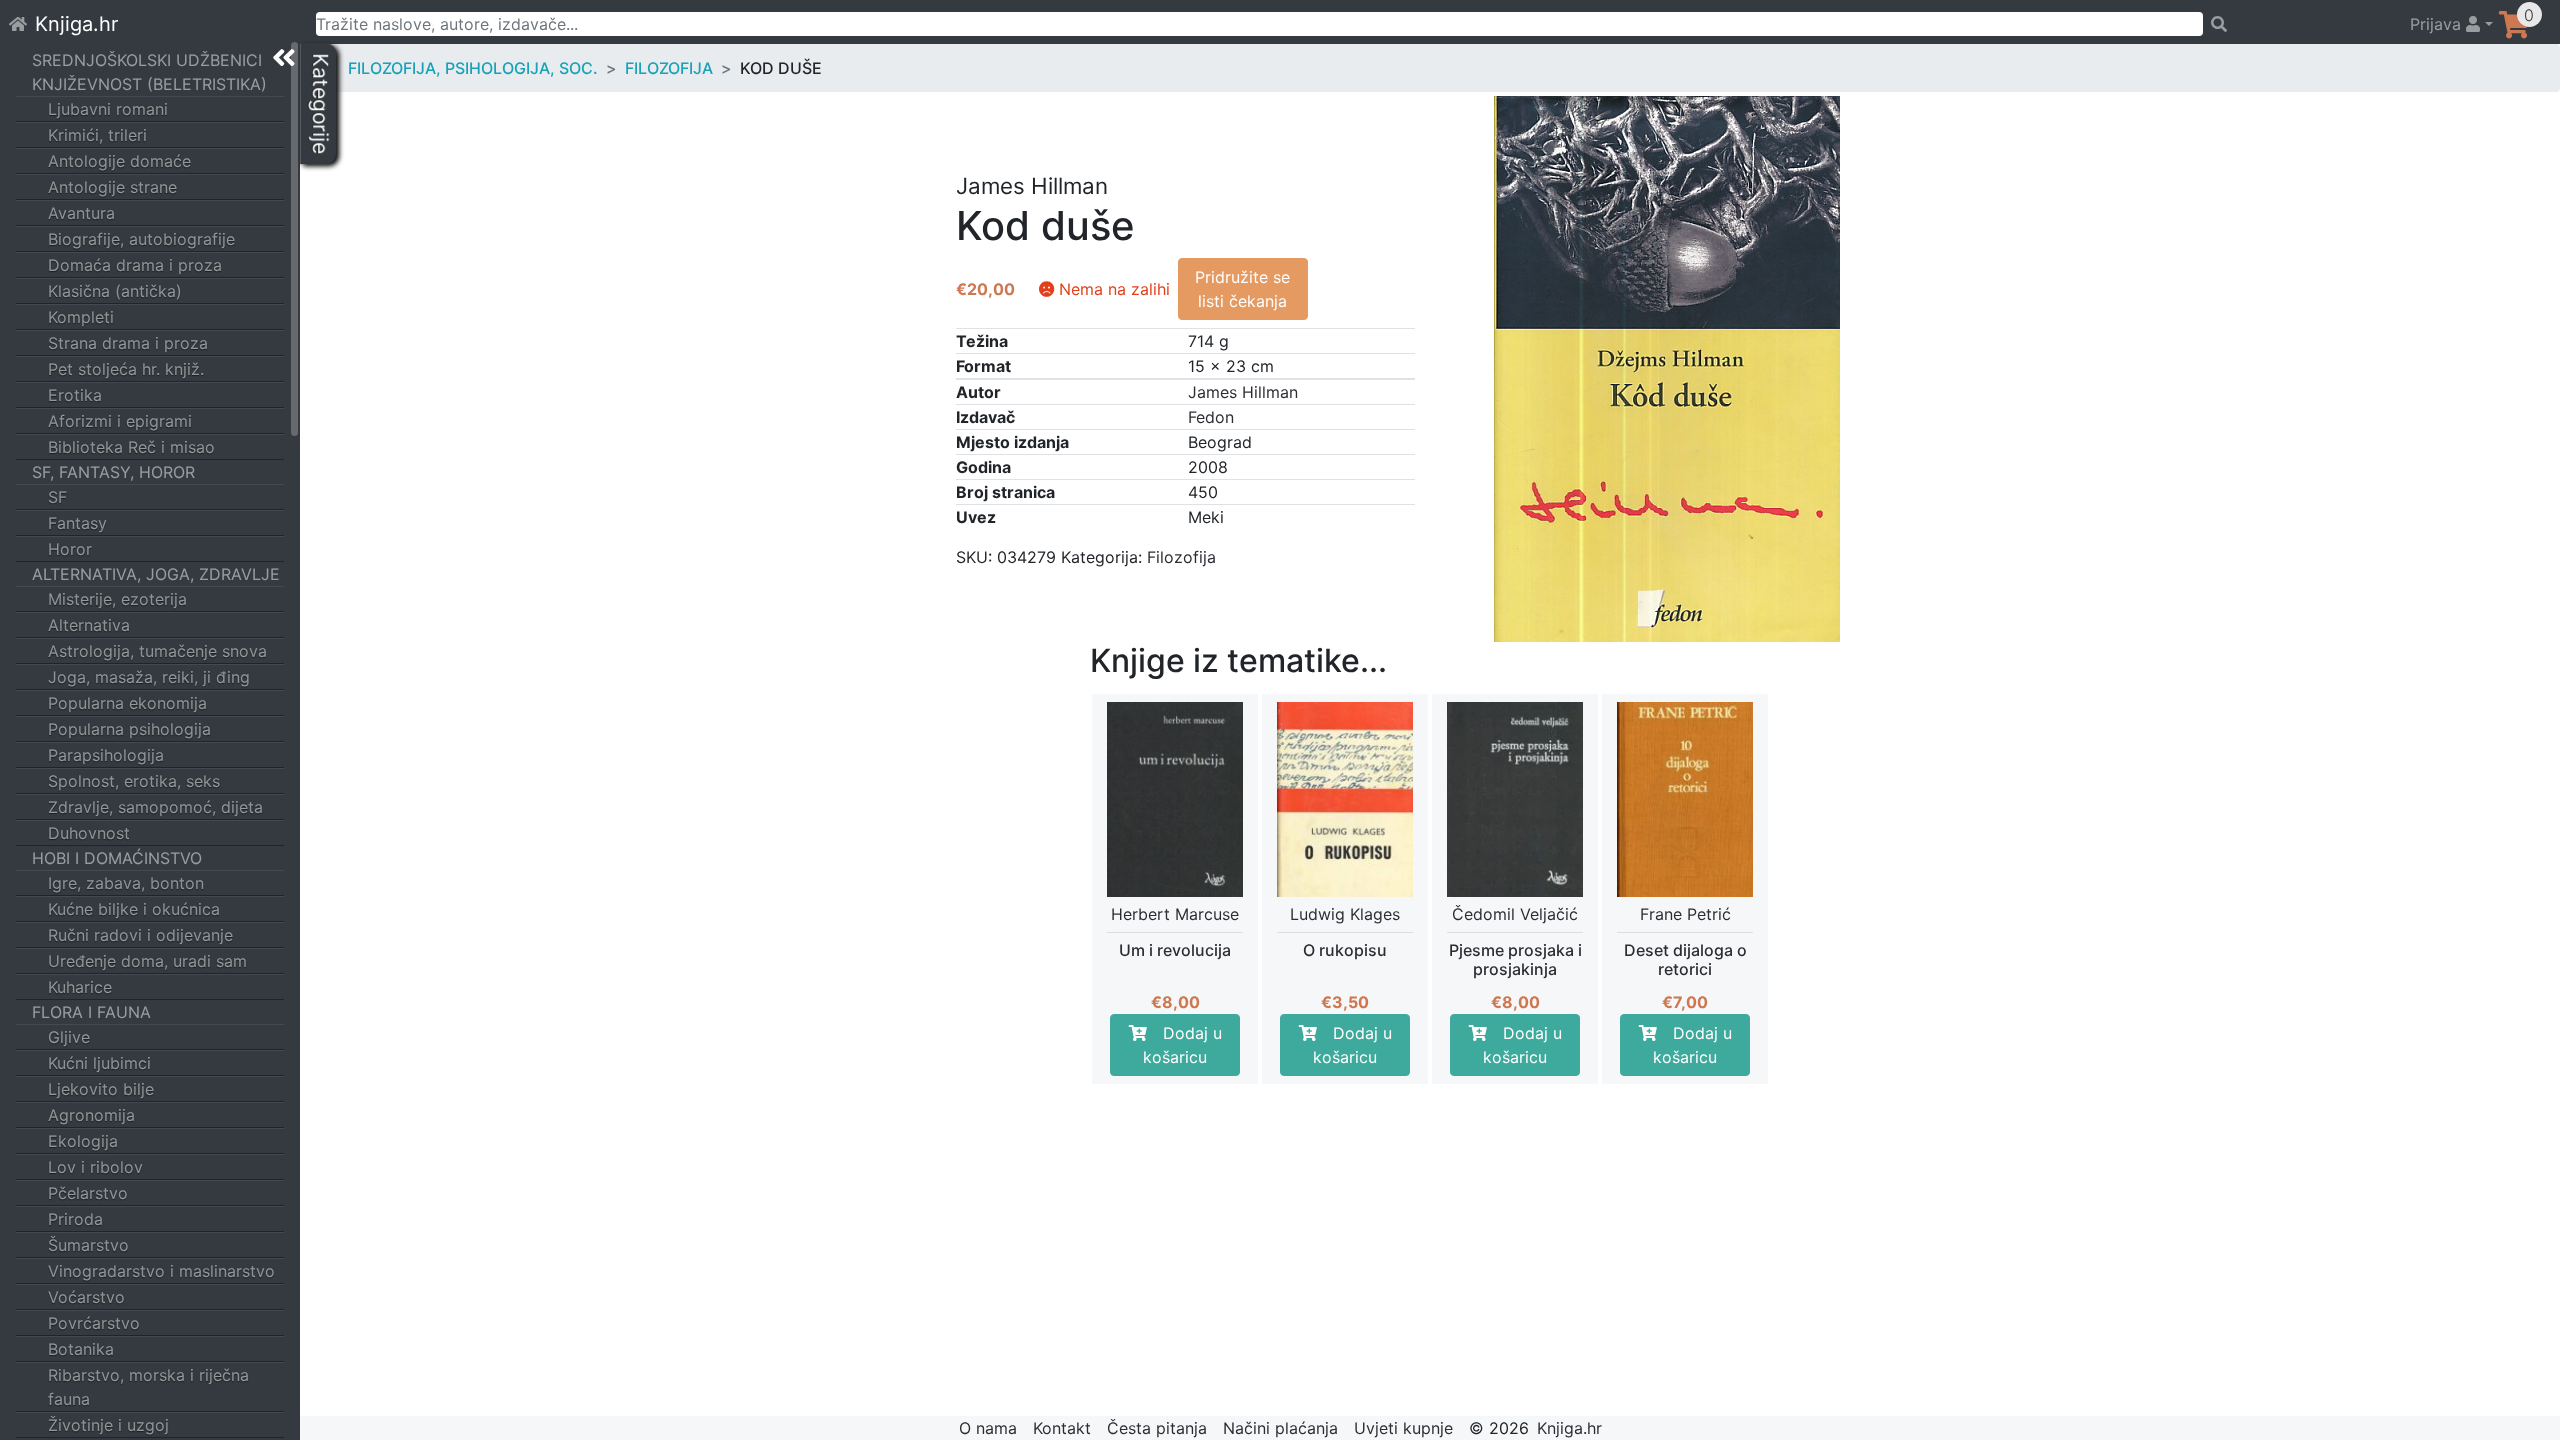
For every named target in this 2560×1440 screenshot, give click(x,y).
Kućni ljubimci (99, 1063)
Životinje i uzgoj (108, 1425)
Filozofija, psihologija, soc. (473, 68)
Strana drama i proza (128, 343)
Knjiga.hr (76, 24)
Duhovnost (89, 833)
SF (57, 497)
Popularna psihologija (129, 729)
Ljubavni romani (108, 109)
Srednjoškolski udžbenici (147, 60)
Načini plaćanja (1280, 1428)
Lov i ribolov (95, 1167)
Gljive (69, 1037)
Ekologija (83, 1141)
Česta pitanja (1157, 1428)
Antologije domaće (119, 161)
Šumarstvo (88, 1245)
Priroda (75, 1219)
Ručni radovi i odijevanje (140, 935)
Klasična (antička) (115, 291)
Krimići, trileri (97, 135)
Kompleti (81, 317)
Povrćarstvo (94, 1323)
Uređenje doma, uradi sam (147, 961)
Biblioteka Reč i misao (131, 447)
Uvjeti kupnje (1403, 1428)
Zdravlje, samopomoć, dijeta (155, 807)
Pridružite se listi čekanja (1242, 289)
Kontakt (1062, 1428)
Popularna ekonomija (127, 703)
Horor (70, 549)
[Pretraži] (2297, 24)
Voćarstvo (86, 1297)
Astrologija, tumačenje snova (157, 651)
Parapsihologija (106, 755)
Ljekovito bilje (101, 1089)
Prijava (2438, 24)
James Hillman (1243, 392)
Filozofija (669, 68)
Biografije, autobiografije (141, 239)
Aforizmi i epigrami (120, 421)
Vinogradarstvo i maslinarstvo (161, 1271)
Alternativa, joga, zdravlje (156, 574)
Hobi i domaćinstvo (117, 858)
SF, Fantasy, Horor (113, 472)
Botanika (81, 1349)
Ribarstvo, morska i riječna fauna (148, 1387)
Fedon (1211, 417)
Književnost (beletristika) (149, 84)
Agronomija (91, 1115)
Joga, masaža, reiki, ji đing (149, 677)
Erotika (75, 395)
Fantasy (77, 523)
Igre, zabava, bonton (126, 883)
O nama (988, 1428)
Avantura (81, 213)
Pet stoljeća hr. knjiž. (126, 369)
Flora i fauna (91, 1012)
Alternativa (89, 625)
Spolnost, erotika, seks (134, 781)
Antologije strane (112, 187)
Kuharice (80, 987)
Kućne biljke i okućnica (134, 909)
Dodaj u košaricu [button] (1182, 1045)
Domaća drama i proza (135, 265)
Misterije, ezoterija (117, 599)
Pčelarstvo (88, 1193)
